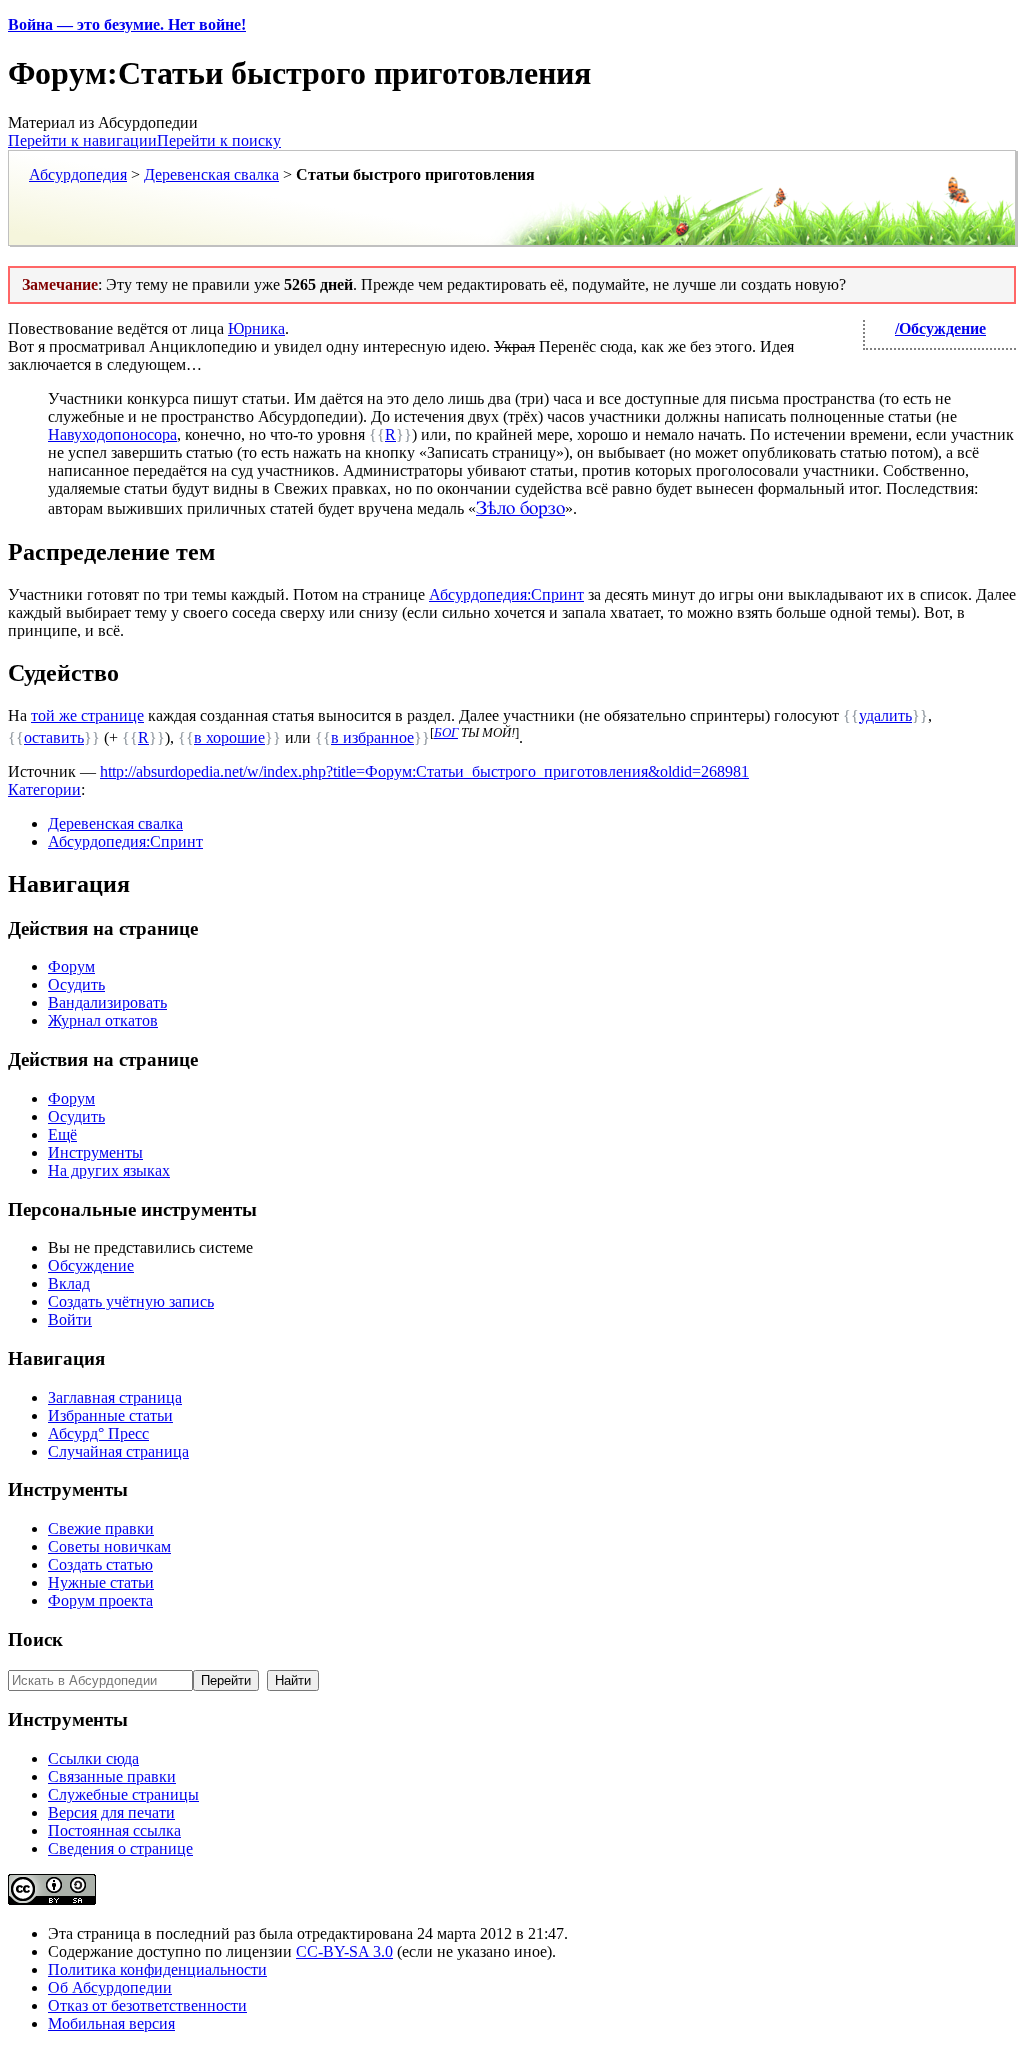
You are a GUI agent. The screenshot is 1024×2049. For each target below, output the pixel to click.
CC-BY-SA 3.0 (344, 1951)
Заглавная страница (115, 1397)
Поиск (35, 1639)
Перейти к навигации (82, 140)
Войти (70, 1319)
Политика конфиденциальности (157, 1969)
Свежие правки (101, 1528)
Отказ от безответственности (147, 2005)
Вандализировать (107, 1002)
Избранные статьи (110, 1415)
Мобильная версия (111, 2023)
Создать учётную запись (131, 1301)
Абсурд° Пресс (98, 1433)
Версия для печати (111, 1812)
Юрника (256, 328)
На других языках (109, 1170)
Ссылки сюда (93, 1758)
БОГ (446, 732)
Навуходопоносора (112, 434)
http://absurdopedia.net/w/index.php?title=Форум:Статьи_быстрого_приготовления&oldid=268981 (424, 771)
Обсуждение (91, 1265)
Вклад (69, 1283)
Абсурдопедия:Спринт (506, 594)
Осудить (76, 984)
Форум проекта (100, 1600)
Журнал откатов (103, 1020)
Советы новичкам (109, 1546)
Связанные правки (112, 1776)
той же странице (87, 715)
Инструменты (95, 1152)
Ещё (62, 1134)
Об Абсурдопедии (110, 1987)
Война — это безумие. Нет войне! (127, 24)
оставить (54, 737)
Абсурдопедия (78, 174)
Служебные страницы (123, 1794)
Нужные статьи (101, 1582)
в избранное (372, 737)
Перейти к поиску (219, 140)
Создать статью (100, 1564)
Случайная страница (118, 1451)
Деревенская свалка (211, 174)
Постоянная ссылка (114, 1830)
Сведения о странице (120, 1848)
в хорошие (229, 737)
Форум (71, 966)
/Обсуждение (940, 328)
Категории (44, 789)
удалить (885, 715)
